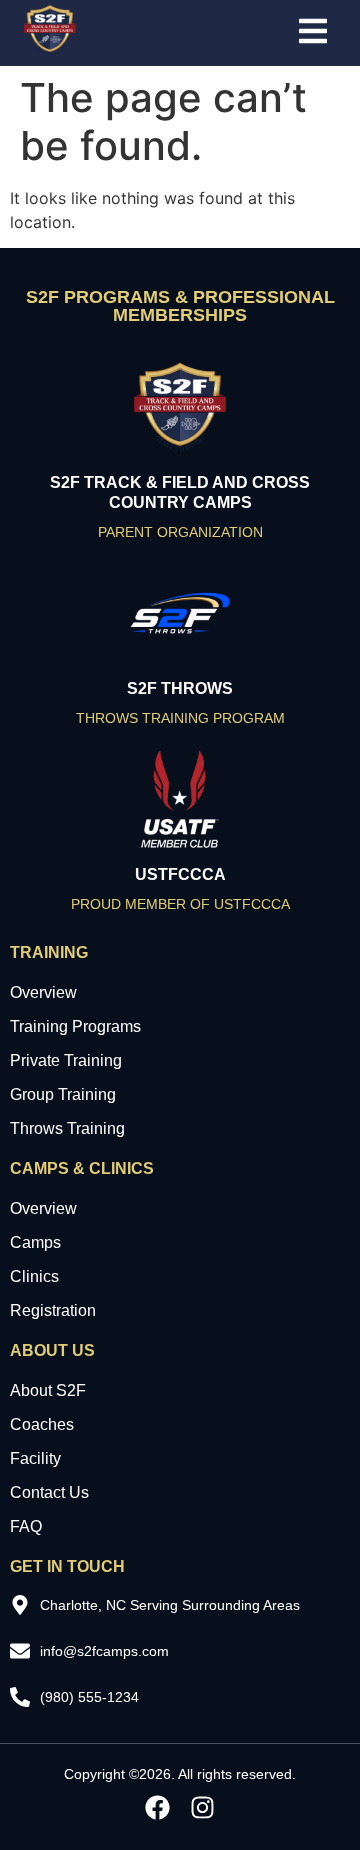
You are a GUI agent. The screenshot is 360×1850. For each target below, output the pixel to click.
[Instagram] (202, 1807)
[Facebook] (157, 1807)
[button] (313, 32)
